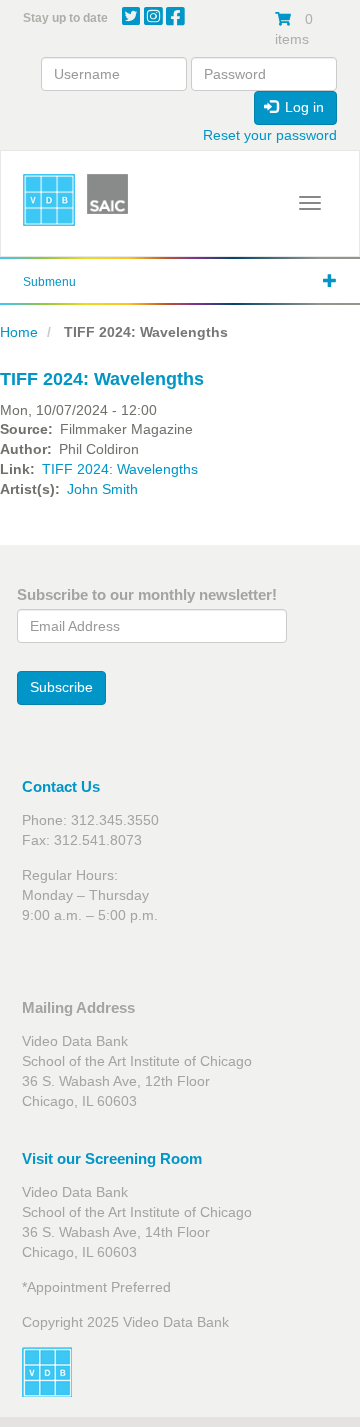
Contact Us (61, 786)
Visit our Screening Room (112, 1158)
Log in (302, 107)
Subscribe (61, 687)
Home (19, 332)
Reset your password (270, 135)
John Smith (102, 489)
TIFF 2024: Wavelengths (120, 469)
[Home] (49, 200)
